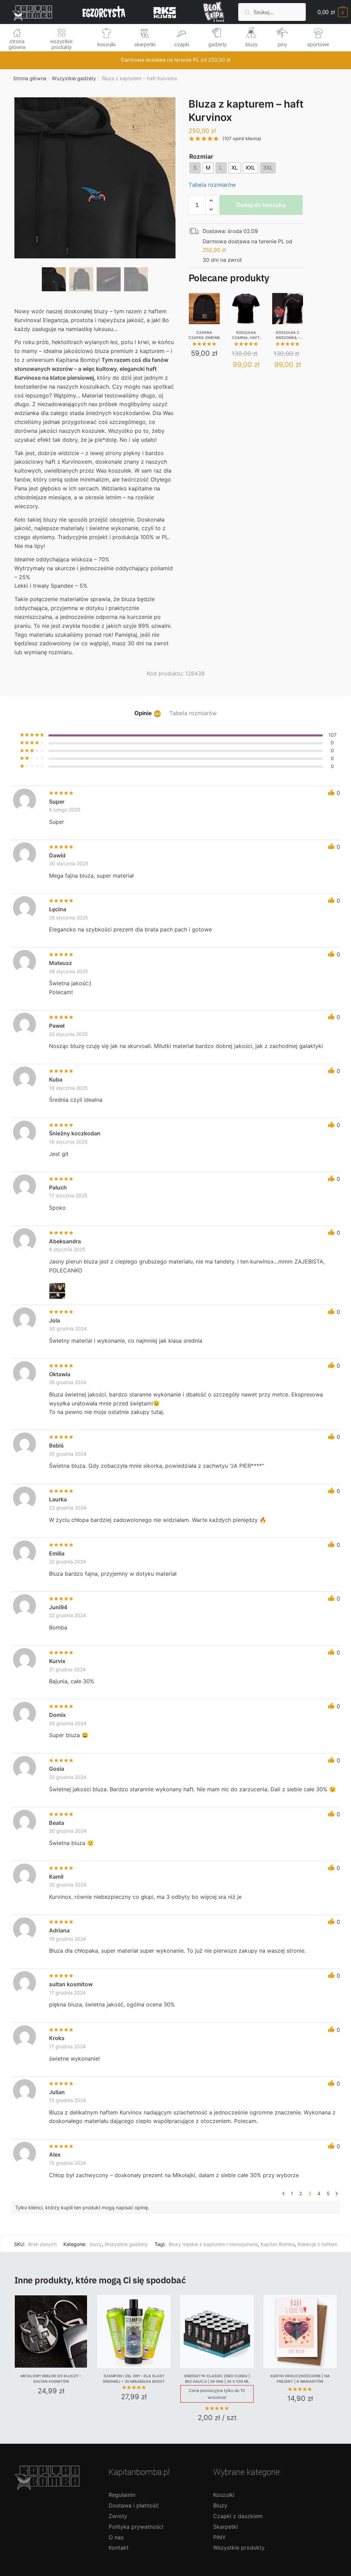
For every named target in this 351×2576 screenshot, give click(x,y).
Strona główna (30, 78)
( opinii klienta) (242, 138)
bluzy (251, 45)
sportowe (318, 45)
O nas (116, 2537)
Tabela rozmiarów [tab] (193, 713)
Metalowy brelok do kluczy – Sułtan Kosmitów (51, 2379)
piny (282, 45)
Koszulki (224, 2495)
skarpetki (145, 45)
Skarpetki (226, 2527)
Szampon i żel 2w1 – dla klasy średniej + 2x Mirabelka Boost (134, 2379)
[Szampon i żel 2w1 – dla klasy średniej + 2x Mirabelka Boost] (134, 2331)
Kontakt (119, 2548)
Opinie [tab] (143, 713)
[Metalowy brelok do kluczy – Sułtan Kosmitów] (51, 2331)
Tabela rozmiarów (212, 185)
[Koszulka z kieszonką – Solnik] (288, 309)
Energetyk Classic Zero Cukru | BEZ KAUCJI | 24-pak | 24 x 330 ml (217, 2379)
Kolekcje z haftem (317, 2244)
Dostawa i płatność (134, 2505)
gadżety (217, 45)
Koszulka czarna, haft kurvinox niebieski (246, 335)
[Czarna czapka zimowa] (204, 309)
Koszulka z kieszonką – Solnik (288, 335)
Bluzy (220, 2505)
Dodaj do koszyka (261, 205)
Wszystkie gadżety (74, 78)
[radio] (195, 168)
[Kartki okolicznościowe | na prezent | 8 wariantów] (300, 2331)
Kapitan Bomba (278, 2244)
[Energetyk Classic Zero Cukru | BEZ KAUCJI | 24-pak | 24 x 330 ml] (217, 2331)
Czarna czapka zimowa (204, 335)
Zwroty (118, 2516)
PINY (220, 2537)
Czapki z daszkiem (238, 2516)
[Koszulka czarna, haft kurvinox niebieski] (246, 309)
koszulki (106, 45)
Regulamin (122, 2495)
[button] (95, 200)
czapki (182, 45)
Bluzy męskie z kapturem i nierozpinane (213, 2244)
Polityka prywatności (136, 2527)
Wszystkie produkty (239, 2548)
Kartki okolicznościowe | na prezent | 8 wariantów (300, 2379)
